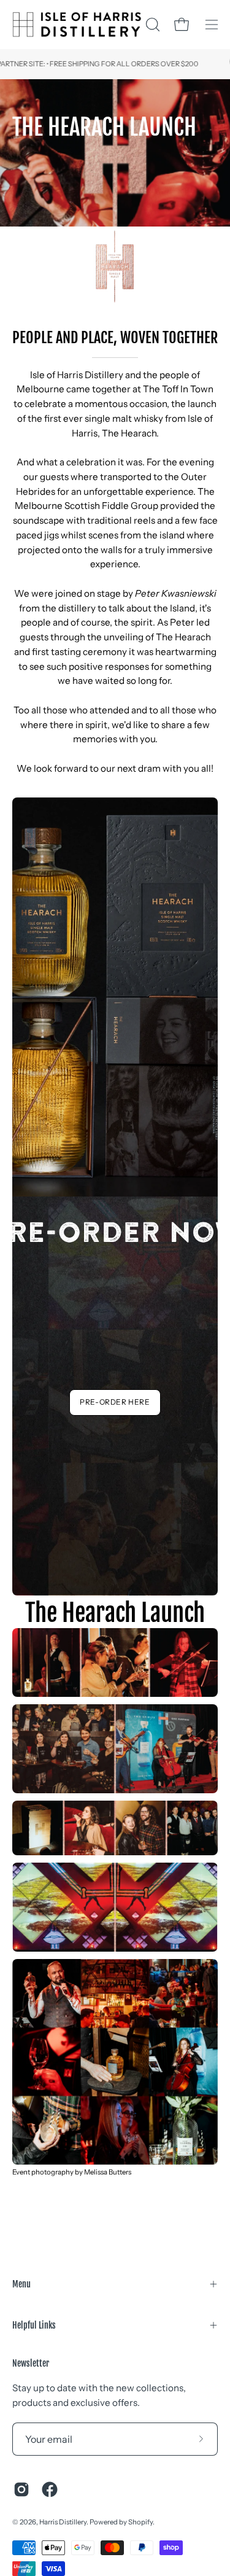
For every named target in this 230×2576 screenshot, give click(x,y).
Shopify (140, 2522)
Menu (21, 2284)
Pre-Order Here (115, 1402)
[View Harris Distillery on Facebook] (50, 2489)
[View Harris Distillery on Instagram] (21, 2489)
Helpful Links (34, 2325)
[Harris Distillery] (77, 25)
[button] (151, 25)
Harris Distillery (63, 2522)
